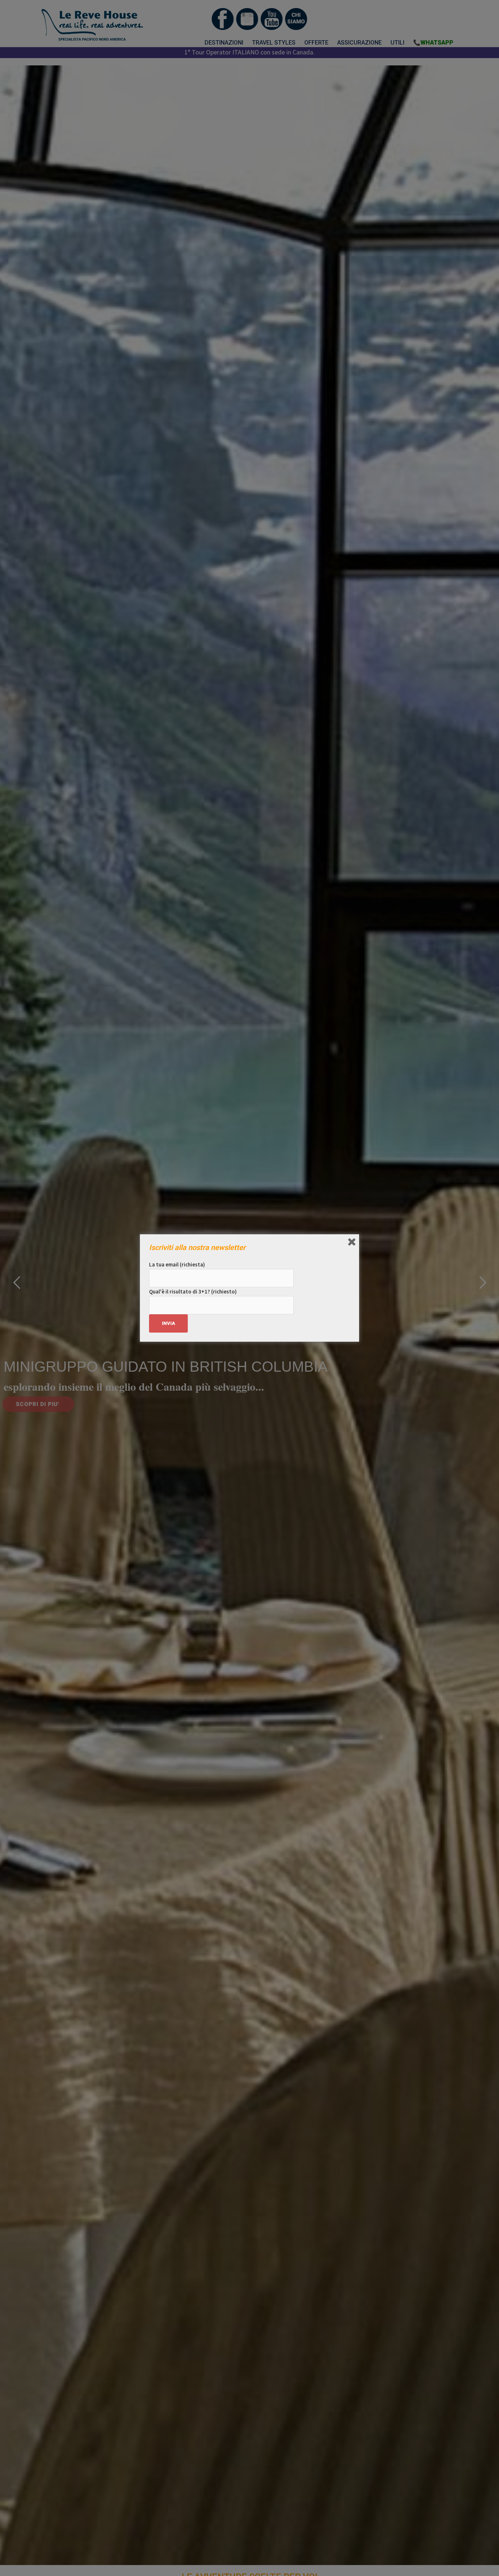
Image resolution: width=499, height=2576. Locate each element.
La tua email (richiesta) (177, 1264)
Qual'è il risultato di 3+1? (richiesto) (193, 1291)
